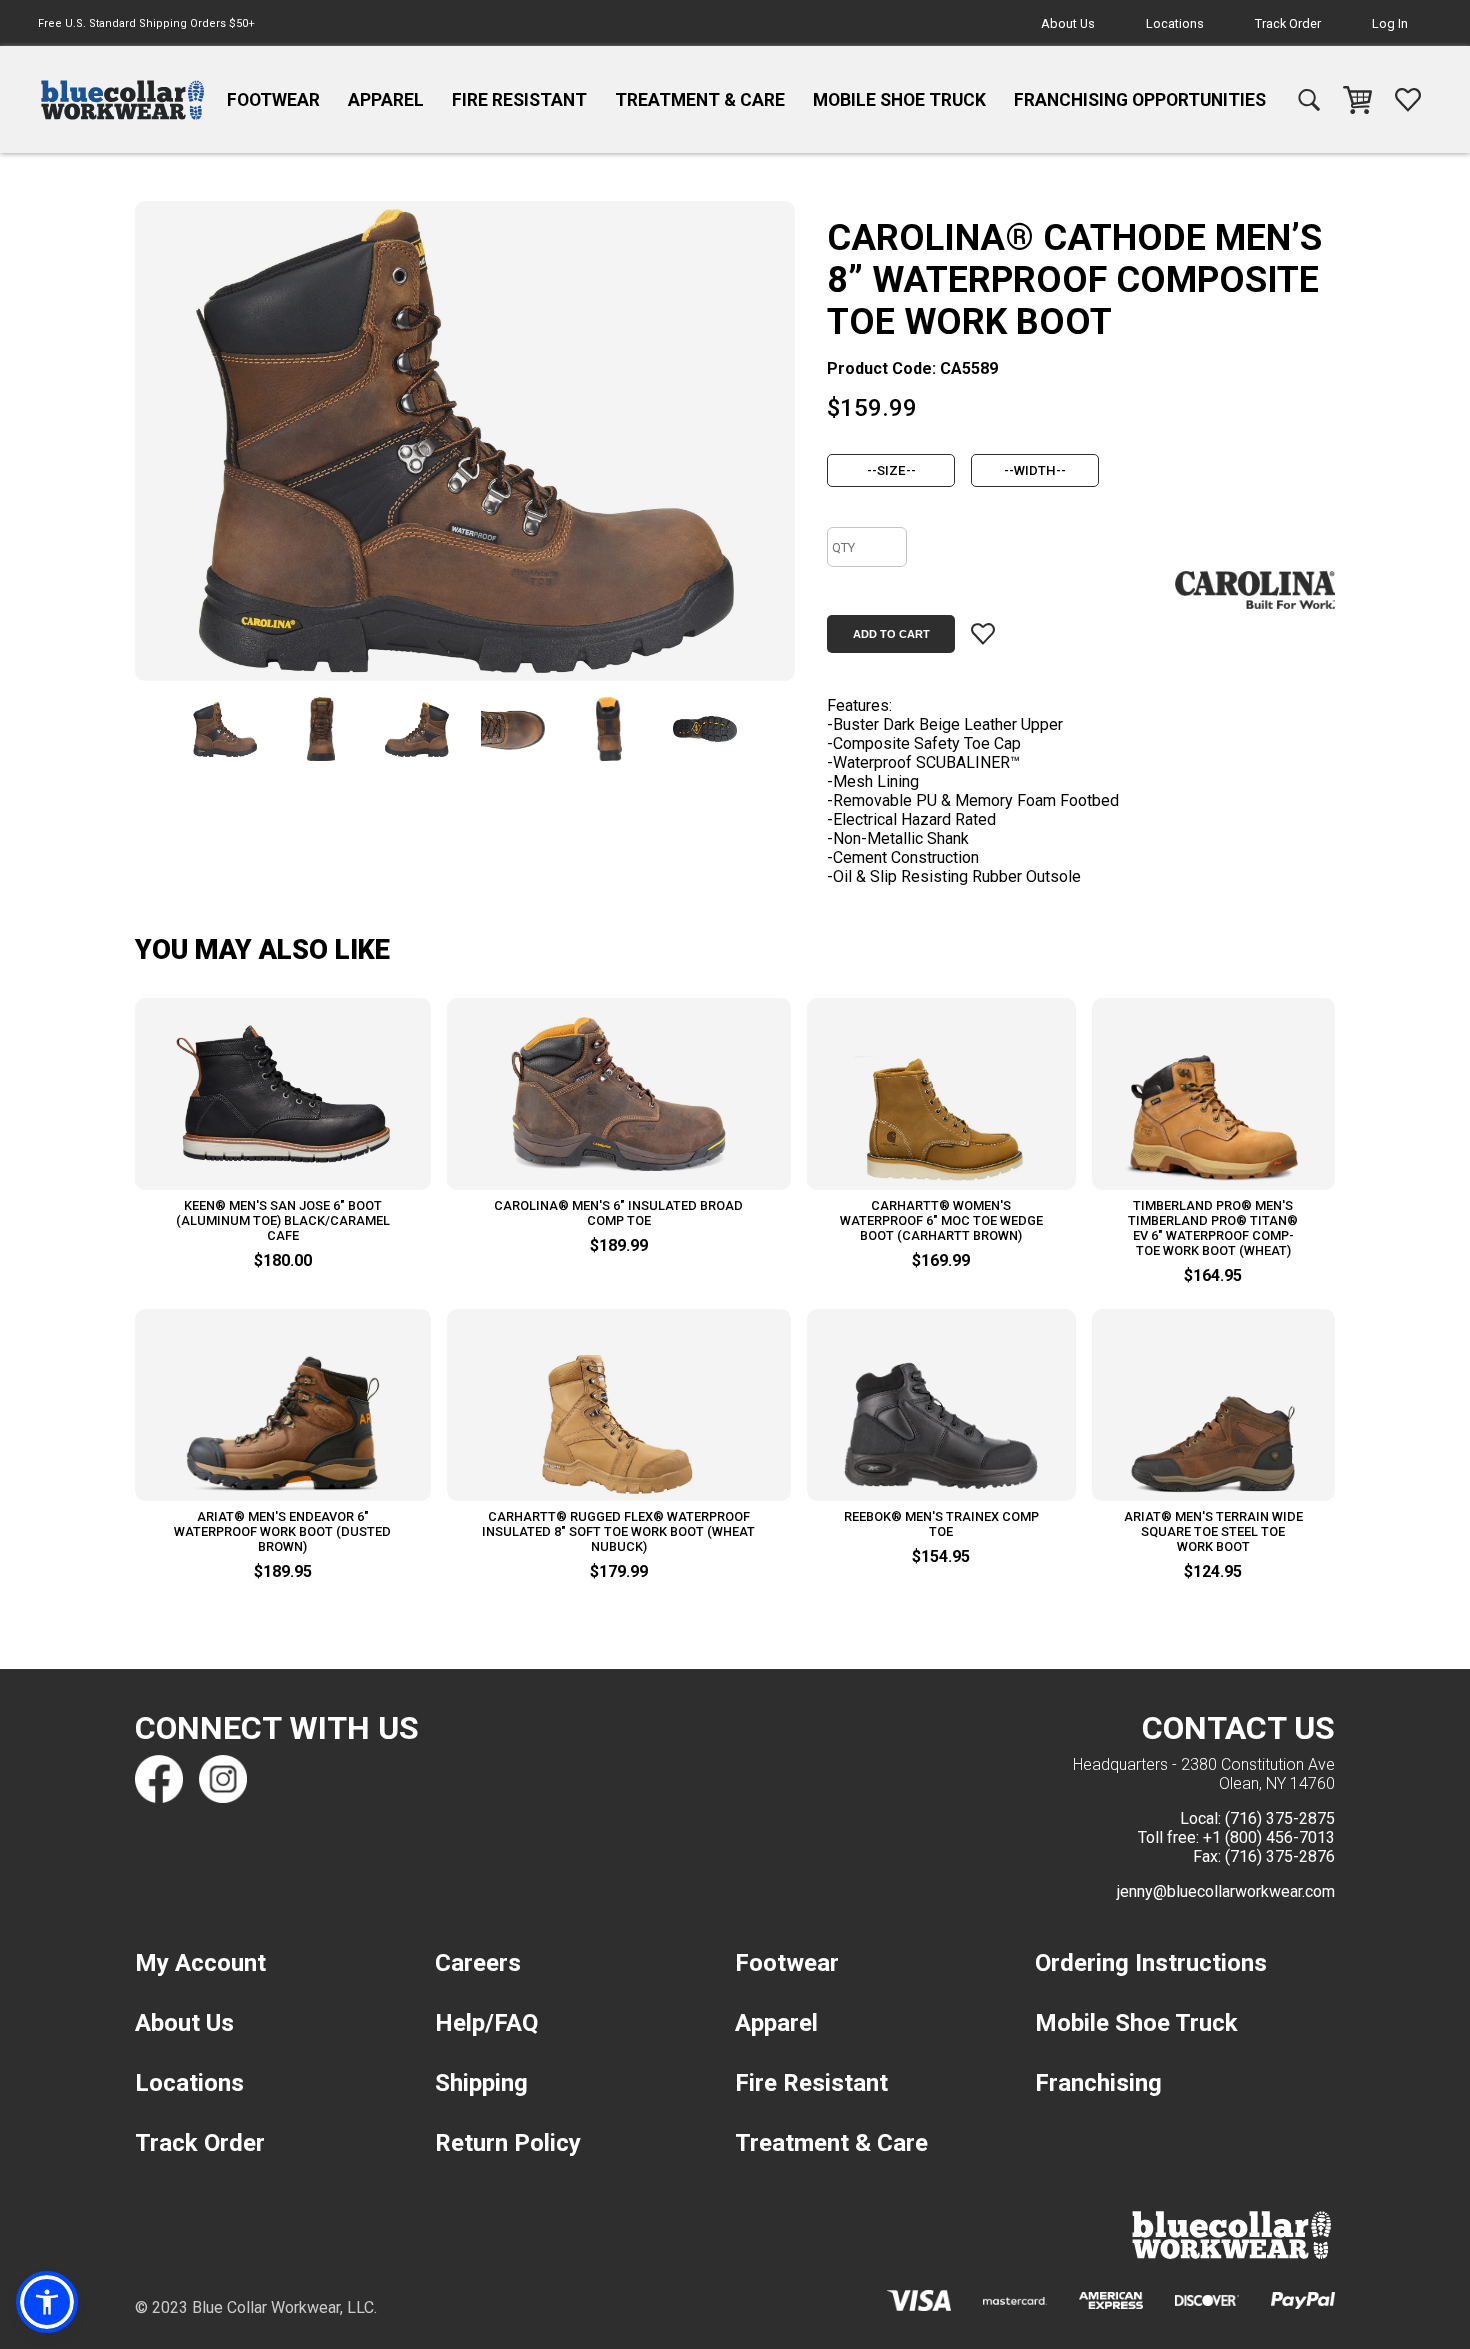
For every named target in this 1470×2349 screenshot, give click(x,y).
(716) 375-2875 (1280, 1818)
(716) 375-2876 (1280, 1856)
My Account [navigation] (200, 1963)
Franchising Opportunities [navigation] (1140, 100)
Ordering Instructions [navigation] (1151, 1963)
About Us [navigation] (1068, 23)
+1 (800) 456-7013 (1269, 1837)
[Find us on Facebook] (159, 1779)
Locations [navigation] (1175, 23)
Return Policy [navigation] (508, 2143)
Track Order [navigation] (1288, 23)
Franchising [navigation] (1098, 2083)
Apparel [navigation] (386, 100)
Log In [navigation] (1390, 23)
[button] (47, 2302)
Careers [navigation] (478, 1963)
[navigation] (122, 100)
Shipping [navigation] (481, 2083)
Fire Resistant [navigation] (519, 100)
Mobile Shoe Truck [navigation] (899, 100)
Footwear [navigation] (273, 100)
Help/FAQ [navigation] (486, 2023)
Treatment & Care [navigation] (700, 100)
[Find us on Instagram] (223, 1779)
